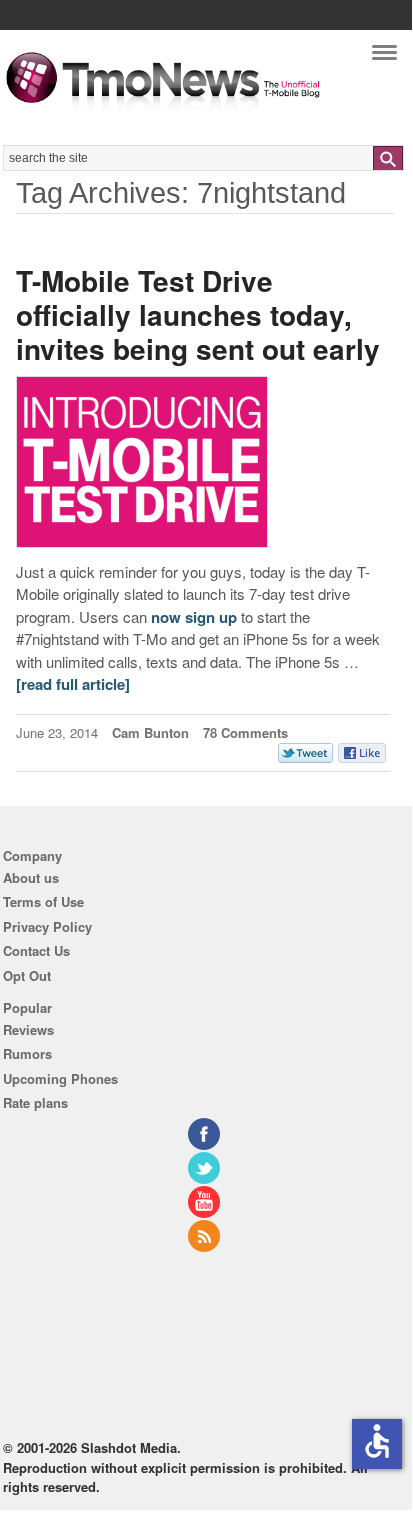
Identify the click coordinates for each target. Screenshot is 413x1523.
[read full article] (73, 684)
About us (31, 877)
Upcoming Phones (60, 1078)
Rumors (27, 1053)
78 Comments (245, 732)
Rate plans (35, 1102)
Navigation (384, 57)
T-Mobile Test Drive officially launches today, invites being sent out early (198, 314)
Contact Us (36, 950)
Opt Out (27, 975)
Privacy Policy (47, 926)
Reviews (28, 1029)
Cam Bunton (150, 732)
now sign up (194, 617)
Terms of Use (43, 901)
